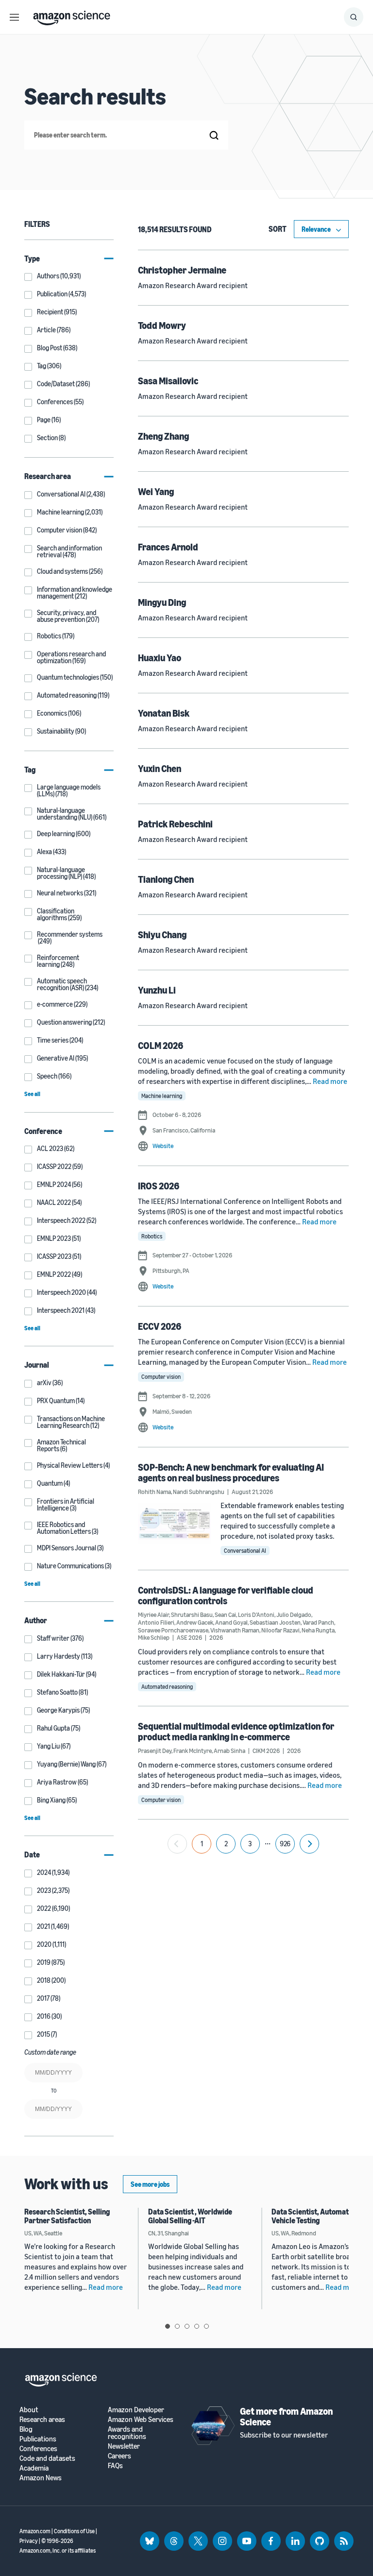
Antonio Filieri (156, 1622)
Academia (34, 2468)
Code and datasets (47, 2458)
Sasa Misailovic (168, 381)
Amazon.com (35, 2531)
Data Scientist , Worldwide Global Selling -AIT (190, 2216)
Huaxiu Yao (160, 658)
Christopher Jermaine (182, 270)
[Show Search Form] (354, 17)
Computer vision (161, 1377)
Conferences (38, 2448)
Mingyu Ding (162, 602)
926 (285, 1844)
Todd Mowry (162, 325)
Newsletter (124, 2446)
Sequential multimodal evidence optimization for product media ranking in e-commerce (236, 1731)
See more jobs (150, 2184)
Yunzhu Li (157, 990)
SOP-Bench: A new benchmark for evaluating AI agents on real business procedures (231, 1472)
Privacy (29, 2541)
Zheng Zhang (163, 436)
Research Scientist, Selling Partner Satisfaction (67, 2216)
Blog (26, 2429)
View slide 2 (177, 2326)
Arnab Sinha (229, 1751)
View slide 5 (206, 2326)
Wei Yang (156, 491)
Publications (38, 2439)
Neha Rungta (318, 1630)
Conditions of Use (74, 2531)
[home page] (72, 16)
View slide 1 (168, 2326)
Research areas (42, 2419)
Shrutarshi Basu (192, 1614)
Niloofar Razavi (280, 1630)
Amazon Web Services (141, 2419)
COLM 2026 (161, 1045)
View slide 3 (187, 2326)
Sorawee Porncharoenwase (173, 1630)
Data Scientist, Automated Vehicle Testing (314, 2216)
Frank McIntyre (193, 1751)
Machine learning (162, 1096)
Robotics (152, 1236)
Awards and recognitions (127, 2433)
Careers (119, 2456)
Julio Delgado (294, 1614)
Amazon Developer (136, 2410)
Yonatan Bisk (164, 713)
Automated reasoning (167, 1687)
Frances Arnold (168, 547)
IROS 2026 (159, 1186)
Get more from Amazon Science (286, 2416)
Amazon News (41, 2478)
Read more (330, 1081)
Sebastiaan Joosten (275, 1622)
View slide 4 (197, 2326)
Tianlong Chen (166, 879)
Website (163, 1146)
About (29, 2410)
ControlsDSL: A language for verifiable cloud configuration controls (226, 1595)
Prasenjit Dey (155, 1751)
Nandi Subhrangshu (199, 1492)
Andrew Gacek (195, 1622)
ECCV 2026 (160, 1326)
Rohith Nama (154, 1492)
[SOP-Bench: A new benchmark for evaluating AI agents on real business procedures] (174, 1523)
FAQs (115, 2465)
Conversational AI (245, 1551)
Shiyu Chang (162, 935)
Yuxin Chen (160, 768)
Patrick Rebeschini (175, 824)
